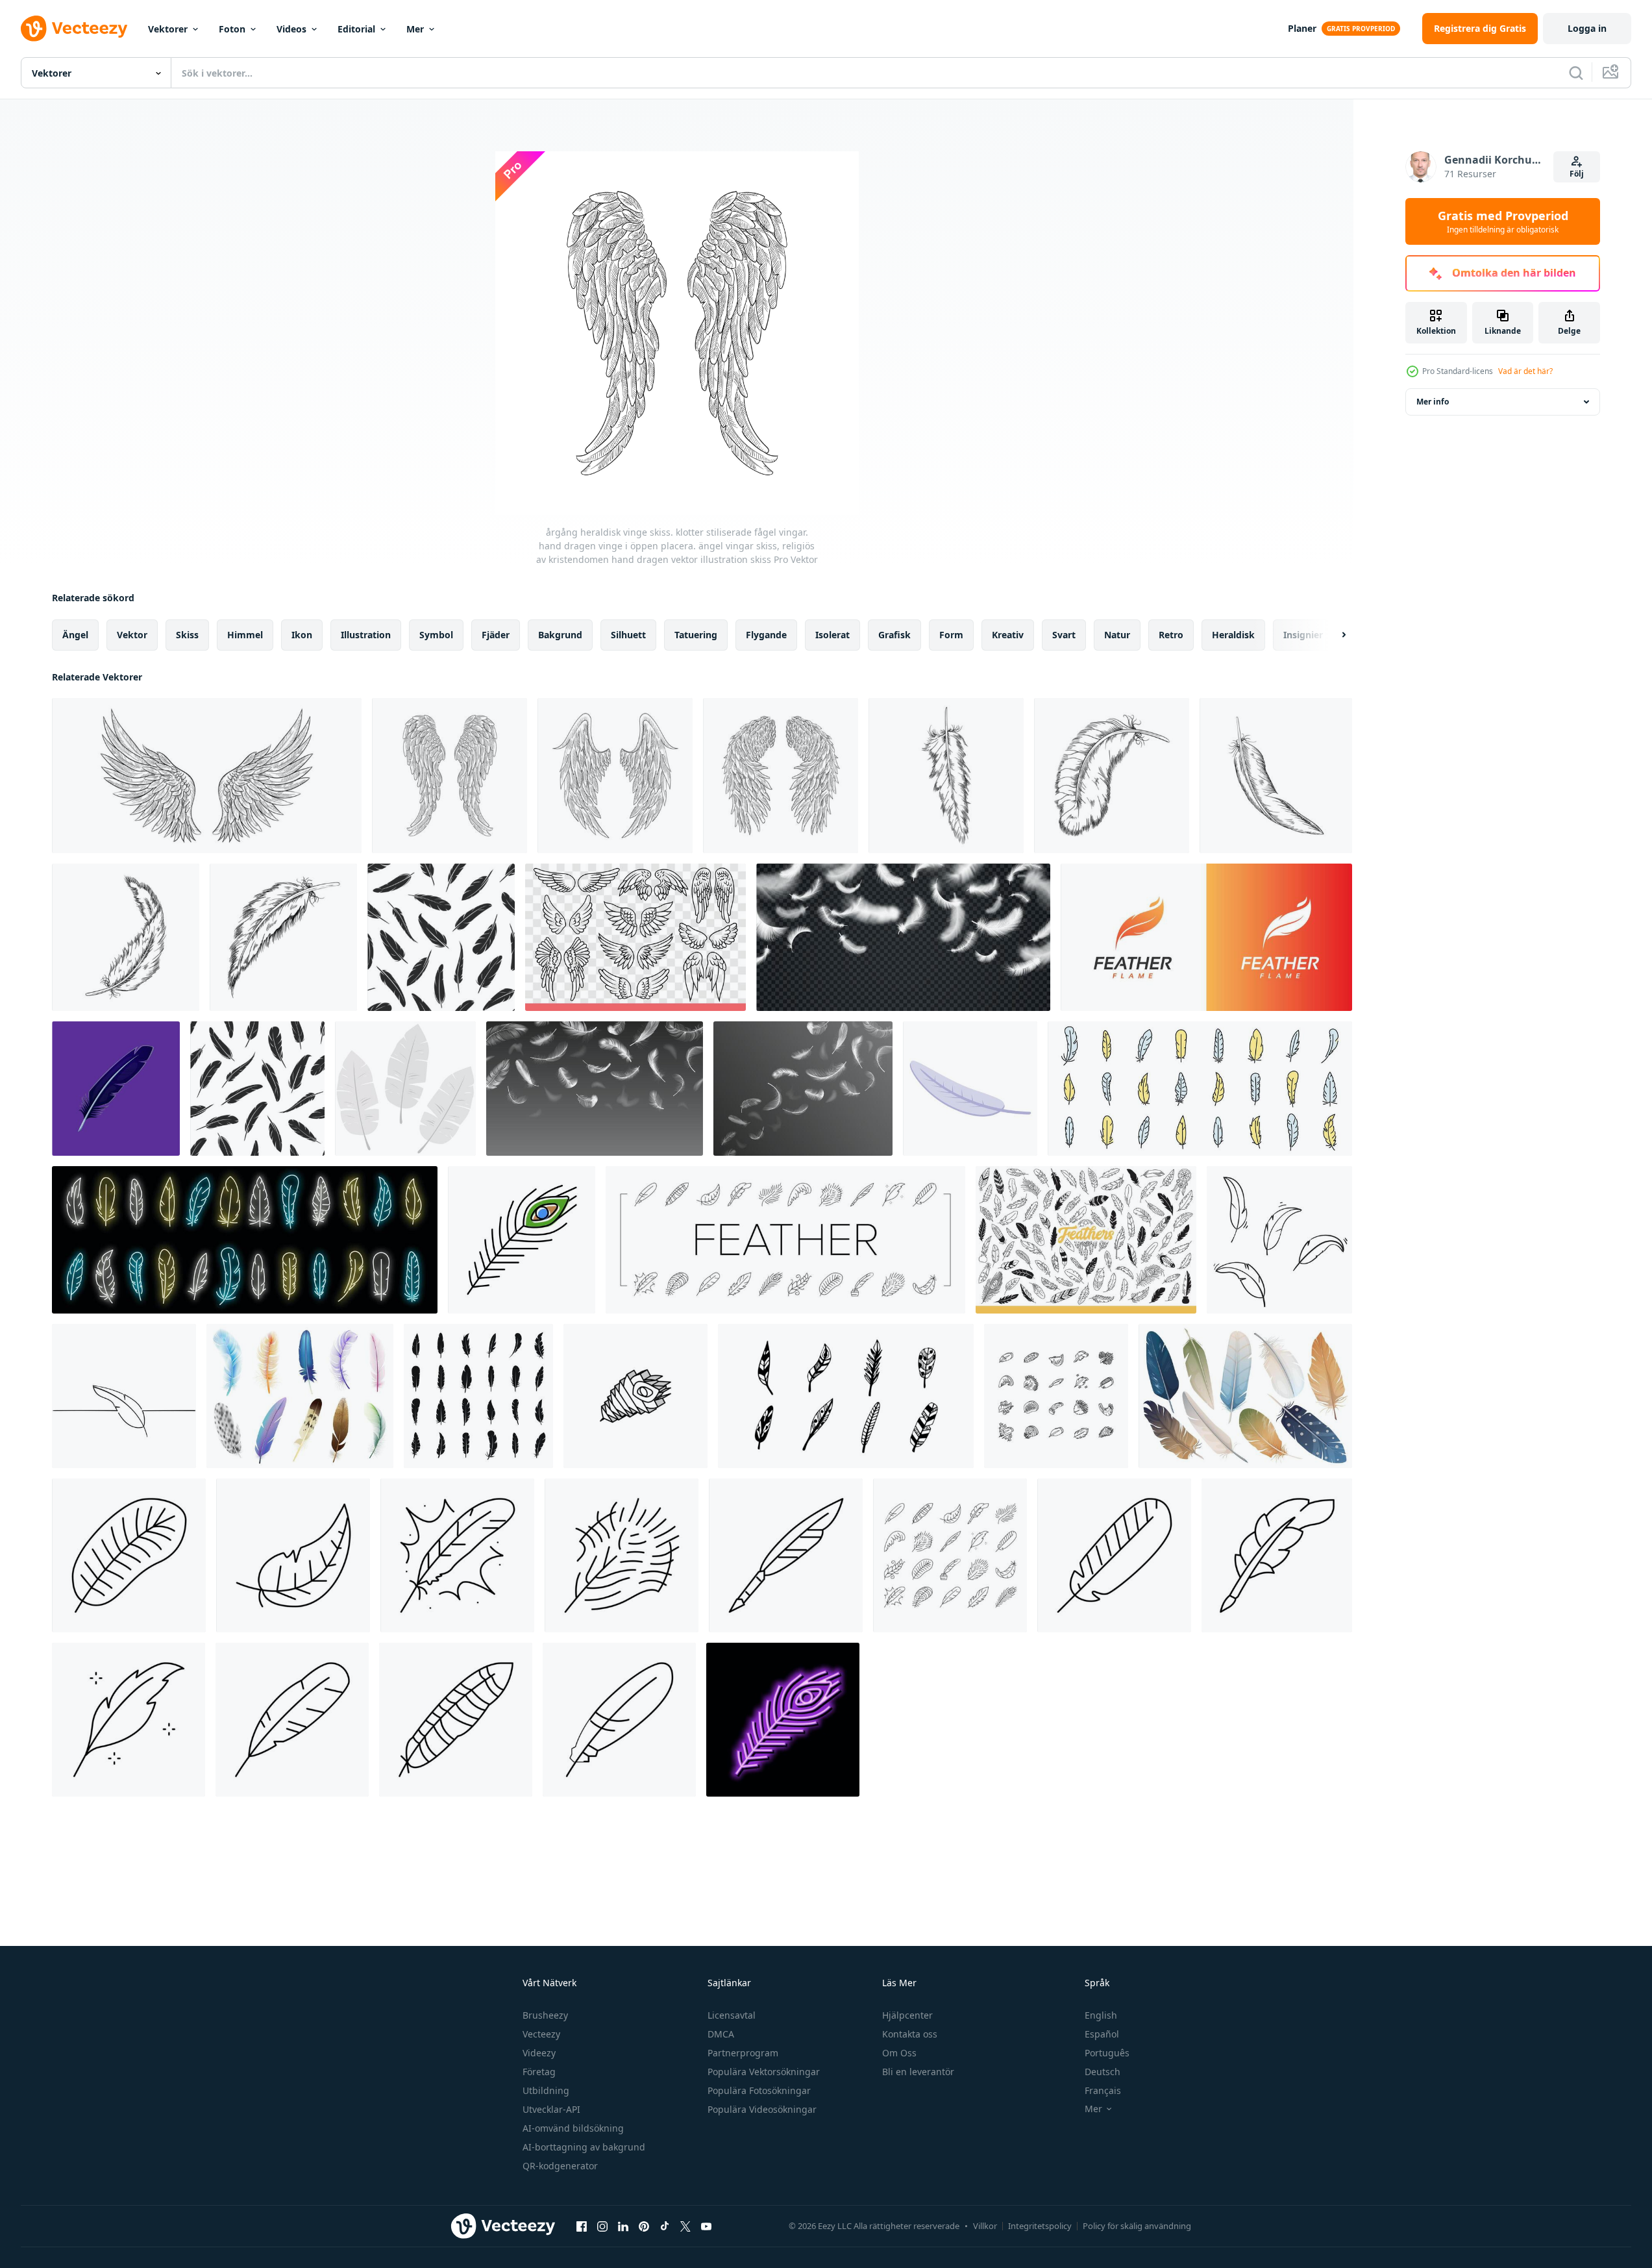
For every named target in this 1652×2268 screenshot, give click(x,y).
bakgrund (560, 635)
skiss (187, 635)
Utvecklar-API (551, 2109)
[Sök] (1576, 73)
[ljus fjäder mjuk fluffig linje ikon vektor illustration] (293, 1555)
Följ (1577, 174)
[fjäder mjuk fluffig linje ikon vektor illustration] (619, 1720)
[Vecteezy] (74, 29)
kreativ (1008, 635)
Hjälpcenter (907, 2015)
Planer (1302, 28)
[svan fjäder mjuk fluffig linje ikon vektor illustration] (292, 1720)
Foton (232, 29)
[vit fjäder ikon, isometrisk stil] (970, 1089)
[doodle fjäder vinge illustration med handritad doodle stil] (1279, 1240)
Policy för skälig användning (1137, 2226)
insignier (1303, 635)
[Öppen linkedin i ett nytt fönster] (623, 2226)
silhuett (628, 635)
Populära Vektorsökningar (764, 2072)
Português (1107, 2053)
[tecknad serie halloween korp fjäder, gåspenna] (116, 1089)
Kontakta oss (910, 2034)
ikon (302, 635)
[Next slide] (1333, 635)
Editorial (356, 29)
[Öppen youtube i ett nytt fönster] (706, 2226)
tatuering (696, 635)
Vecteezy (541, 2034)
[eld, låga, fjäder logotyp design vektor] (1206, 937)
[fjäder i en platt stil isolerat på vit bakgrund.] (405, 1089)
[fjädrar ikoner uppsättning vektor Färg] (1200, 1089)
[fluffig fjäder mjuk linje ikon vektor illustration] (622, 1555)
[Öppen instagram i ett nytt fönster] (602, 2226)
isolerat (832, 635)
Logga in (1587, 28)
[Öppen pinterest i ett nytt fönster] (644, 2226)
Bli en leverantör (918, 2072)
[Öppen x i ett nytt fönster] (685, 2226)
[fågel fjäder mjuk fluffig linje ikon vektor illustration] (456, 1720)
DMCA (721, 2034)
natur (1117, 635)
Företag (539, 2072)
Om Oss (899, 2053)
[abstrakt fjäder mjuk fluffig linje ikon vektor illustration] (1114, 1555)
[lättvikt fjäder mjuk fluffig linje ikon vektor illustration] (129, 1720)
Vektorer (168, 29)
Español (1102, 2034)
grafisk (894, 635)
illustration (366, 635)
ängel (75, 635)
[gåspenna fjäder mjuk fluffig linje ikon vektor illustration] (1277, 1555)
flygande (766, 635)
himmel (245, 635)
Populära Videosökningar (762, 2109)
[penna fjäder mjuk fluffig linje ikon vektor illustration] (786, 1555)
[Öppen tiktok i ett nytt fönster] (665, 2226)
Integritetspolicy (1040, 2226)
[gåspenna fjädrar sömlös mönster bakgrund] (257, 1089)
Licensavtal (732, 2015)
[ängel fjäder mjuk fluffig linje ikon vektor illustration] (457, 1555)
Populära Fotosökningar (759, 2090)
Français (1103, 2090)
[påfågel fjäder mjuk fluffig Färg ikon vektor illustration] (522, 1240)
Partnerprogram (743, 2053)
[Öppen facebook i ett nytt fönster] (582, 2226)
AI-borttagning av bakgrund (584, 2147)
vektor (132, 635)
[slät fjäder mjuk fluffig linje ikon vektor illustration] (129, 1555)
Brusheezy (545, 2015)
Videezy (539, 2053)
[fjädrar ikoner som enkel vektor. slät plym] (478, 1396)
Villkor (985, 2226)
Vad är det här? (1525, 371)
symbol (436, 635)
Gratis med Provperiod (1503, 221)
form (951, 635)
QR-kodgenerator (560, 2166)
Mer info (1433, 402)
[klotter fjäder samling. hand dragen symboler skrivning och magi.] (846, 1396)
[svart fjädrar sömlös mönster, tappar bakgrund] (441, 937)
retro (1171, 635)
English (1101, 2015)
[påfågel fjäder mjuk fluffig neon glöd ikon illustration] (783, 1720)
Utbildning (546, 2090)
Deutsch (1103, 2072)
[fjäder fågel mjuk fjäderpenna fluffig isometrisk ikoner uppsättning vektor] (1056, 1396)
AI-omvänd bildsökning (573, 2128)
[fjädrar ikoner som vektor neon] (245, 1240)
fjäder (496, 635)
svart (1064, 635)
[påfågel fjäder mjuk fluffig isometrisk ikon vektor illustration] (635, 1396)
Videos (291, 29)
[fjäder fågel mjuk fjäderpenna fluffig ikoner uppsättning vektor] (785, 1240)
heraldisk (1233, 635)
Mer (415, 29)
